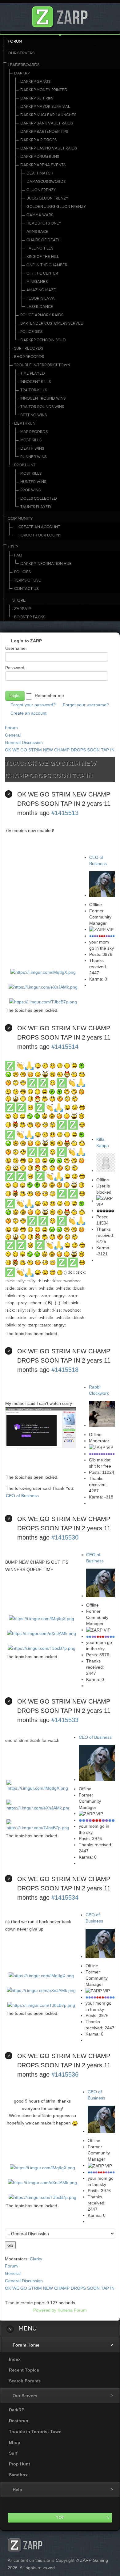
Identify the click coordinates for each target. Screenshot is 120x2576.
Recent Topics (24, 2370)
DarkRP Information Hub (46, 564)
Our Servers (21, 53)
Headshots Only (44, 223)
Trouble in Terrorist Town (42, 365)
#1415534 (65, 1897)
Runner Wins (33, 457)
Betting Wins (34, 415)
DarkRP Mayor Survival (45, 107)
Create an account (28, 713)
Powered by (45, 2310)
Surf (13, 2453)
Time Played (33, 373)
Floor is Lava (41, 298)
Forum (15, 41)
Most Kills (31, 440)
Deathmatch (40, 173)
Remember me (49, 695)
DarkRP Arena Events (43, 165)
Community (20, 519)
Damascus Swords (46, 182)
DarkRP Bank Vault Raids (47, 123)
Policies (22, 572)
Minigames (37, 282)
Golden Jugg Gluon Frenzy (56, 207)
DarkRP (22, 73)
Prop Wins (30, 490)
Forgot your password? (33, 705)
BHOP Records (29, 357)
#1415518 (65, 1370)
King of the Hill (43, 257)
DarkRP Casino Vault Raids (49, 148)
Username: (16, 648)
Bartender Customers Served (52, 323)
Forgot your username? (86, 705)
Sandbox (18, 2475)
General (13, 735)
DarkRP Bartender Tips (44, 132)
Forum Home (26, 2345)
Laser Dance (40, 307)
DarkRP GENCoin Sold (43, 340)
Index (15, 2359)
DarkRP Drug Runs (40, 157)
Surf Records (29, 348)
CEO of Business (22, 1496)
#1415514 (65, 1047)
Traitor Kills (34, 390)
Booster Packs (30, 617)
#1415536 (65, 2074)
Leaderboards (24, 65)
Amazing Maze (41, 290)
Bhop (15, 2442)
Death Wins (32, 448)
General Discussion (24, 742)
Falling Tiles (40, 248)
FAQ (18, 555)
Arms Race (37, 232)
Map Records (34, 432)
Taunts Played (36, 507)
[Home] (60, 15)
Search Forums (25, 2381)
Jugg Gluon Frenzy (47, 198)
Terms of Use (28, 580)
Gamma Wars (40, 215)
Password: (15, 668)
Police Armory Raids (42, 315)
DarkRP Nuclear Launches (48, 115)
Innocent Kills (36, 382)
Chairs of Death (44, 240)
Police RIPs (31, 332)
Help (13, 547)
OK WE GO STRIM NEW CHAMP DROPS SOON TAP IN (60, 750)
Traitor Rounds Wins (42, 407)
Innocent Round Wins (43, 398)
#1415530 (65, 1537)
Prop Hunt (25, 465)
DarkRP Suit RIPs (37, 98)
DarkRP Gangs (35, 82)
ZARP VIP (22, 609)
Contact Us (26, 589)
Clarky (36, 2259)
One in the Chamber (47, 265)
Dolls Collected (39, 498)
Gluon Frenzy (41, 190)
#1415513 (65, 813)
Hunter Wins (33, 482)
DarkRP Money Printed (44, 90)
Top (60, 2517)
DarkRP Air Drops (38, 140)
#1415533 (65, 1720)
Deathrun (25, 423)
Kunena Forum (72, 2310)
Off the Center (42, 273)
